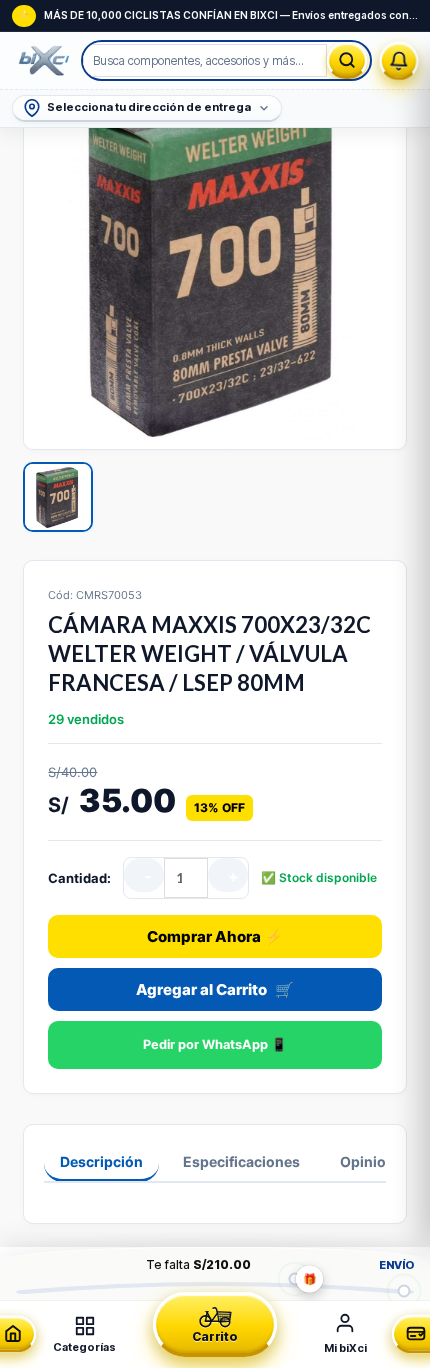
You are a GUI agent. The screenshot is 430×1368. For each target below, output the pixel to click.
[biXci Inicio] (47, 61)
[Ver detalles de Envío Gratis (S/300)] (404, 1290)
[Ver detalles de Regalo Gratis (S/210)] (294, 1278)
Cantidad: (79, 878)
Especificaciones (241, 1161)
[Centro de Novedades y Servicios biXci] (399, 61)
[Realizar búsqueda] (347, 60)
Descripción (101, 1161)
